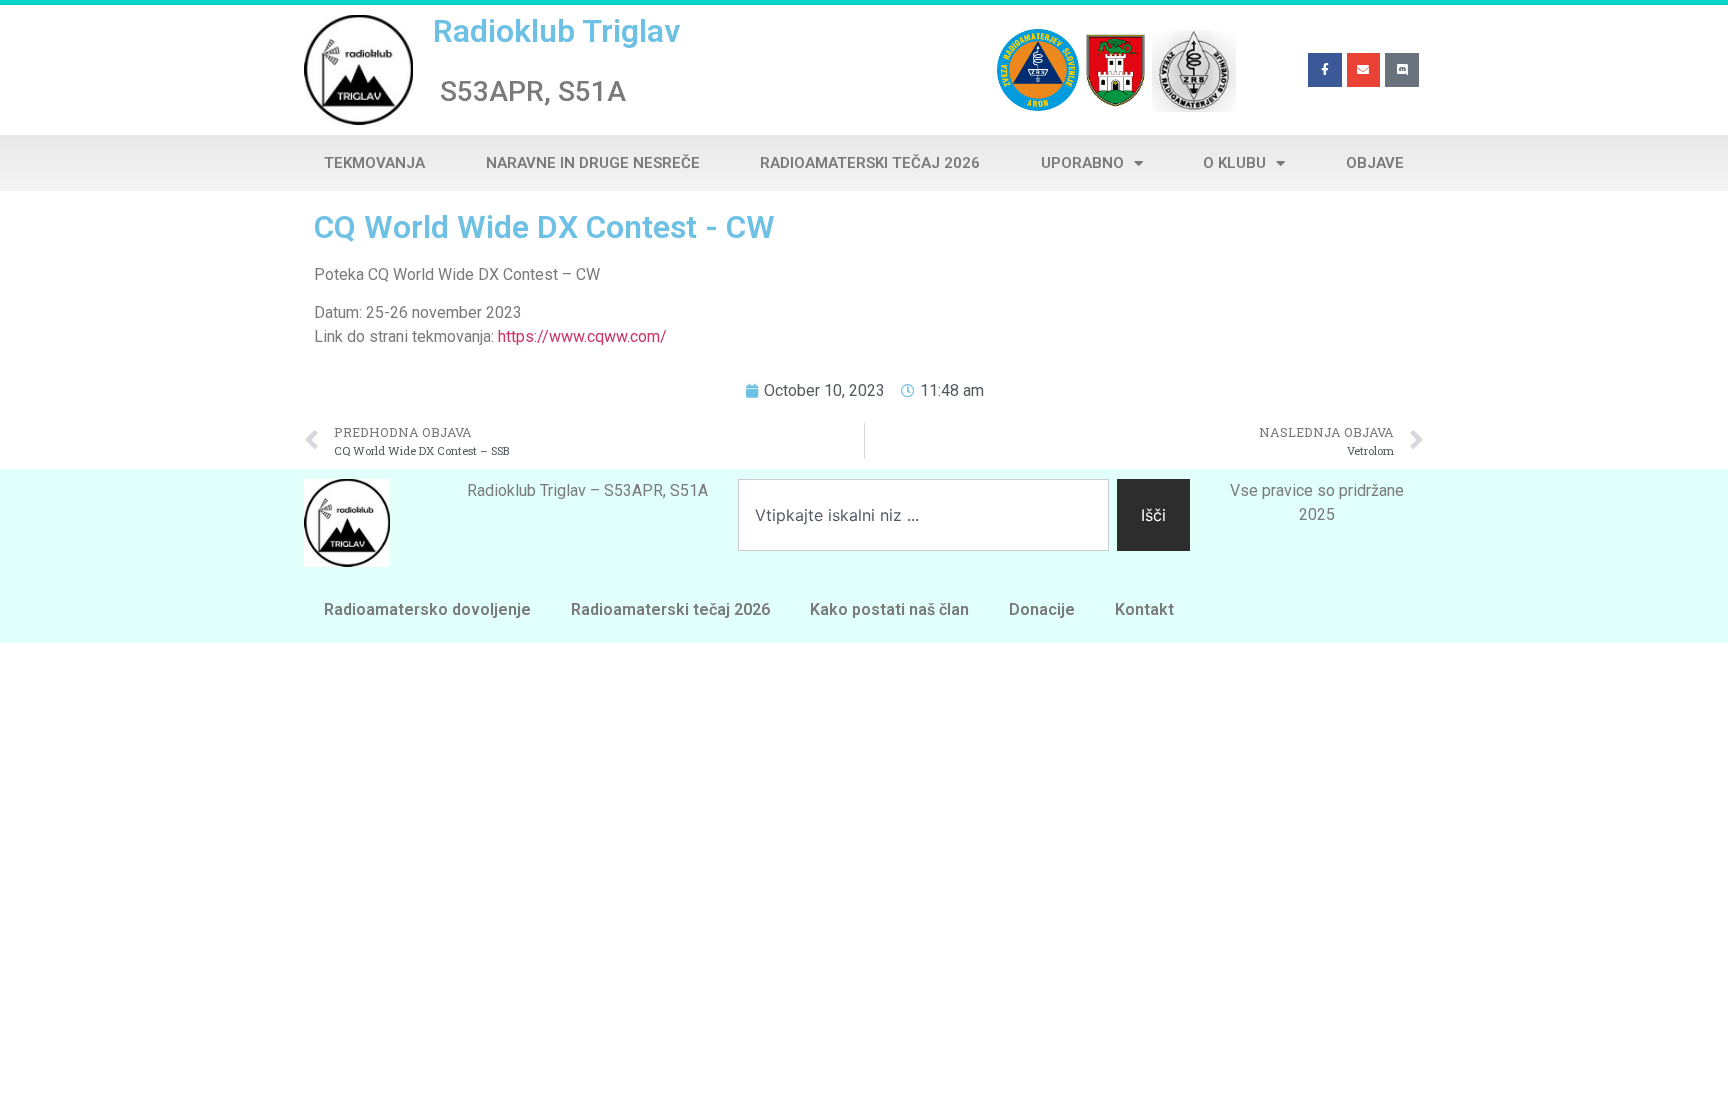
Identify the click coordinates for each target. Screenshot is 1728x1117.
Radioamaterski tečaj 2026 (870, 163)
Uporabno (1082, 163)
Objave (1375, 163)
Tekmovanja (374, 163)
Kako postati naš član (889, 609)
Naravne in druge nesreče (593, 163)
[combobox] (923, 515)
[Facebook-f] (1325, 70)
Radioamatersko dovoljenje (427, 609)
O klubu (1234, 163)
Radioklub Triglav (556, 31)
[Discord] (1402, 70)
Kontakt (1144, 609)
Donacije (1042, 609)
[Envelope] (1364, 70)
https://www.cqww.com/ (582, 336)
